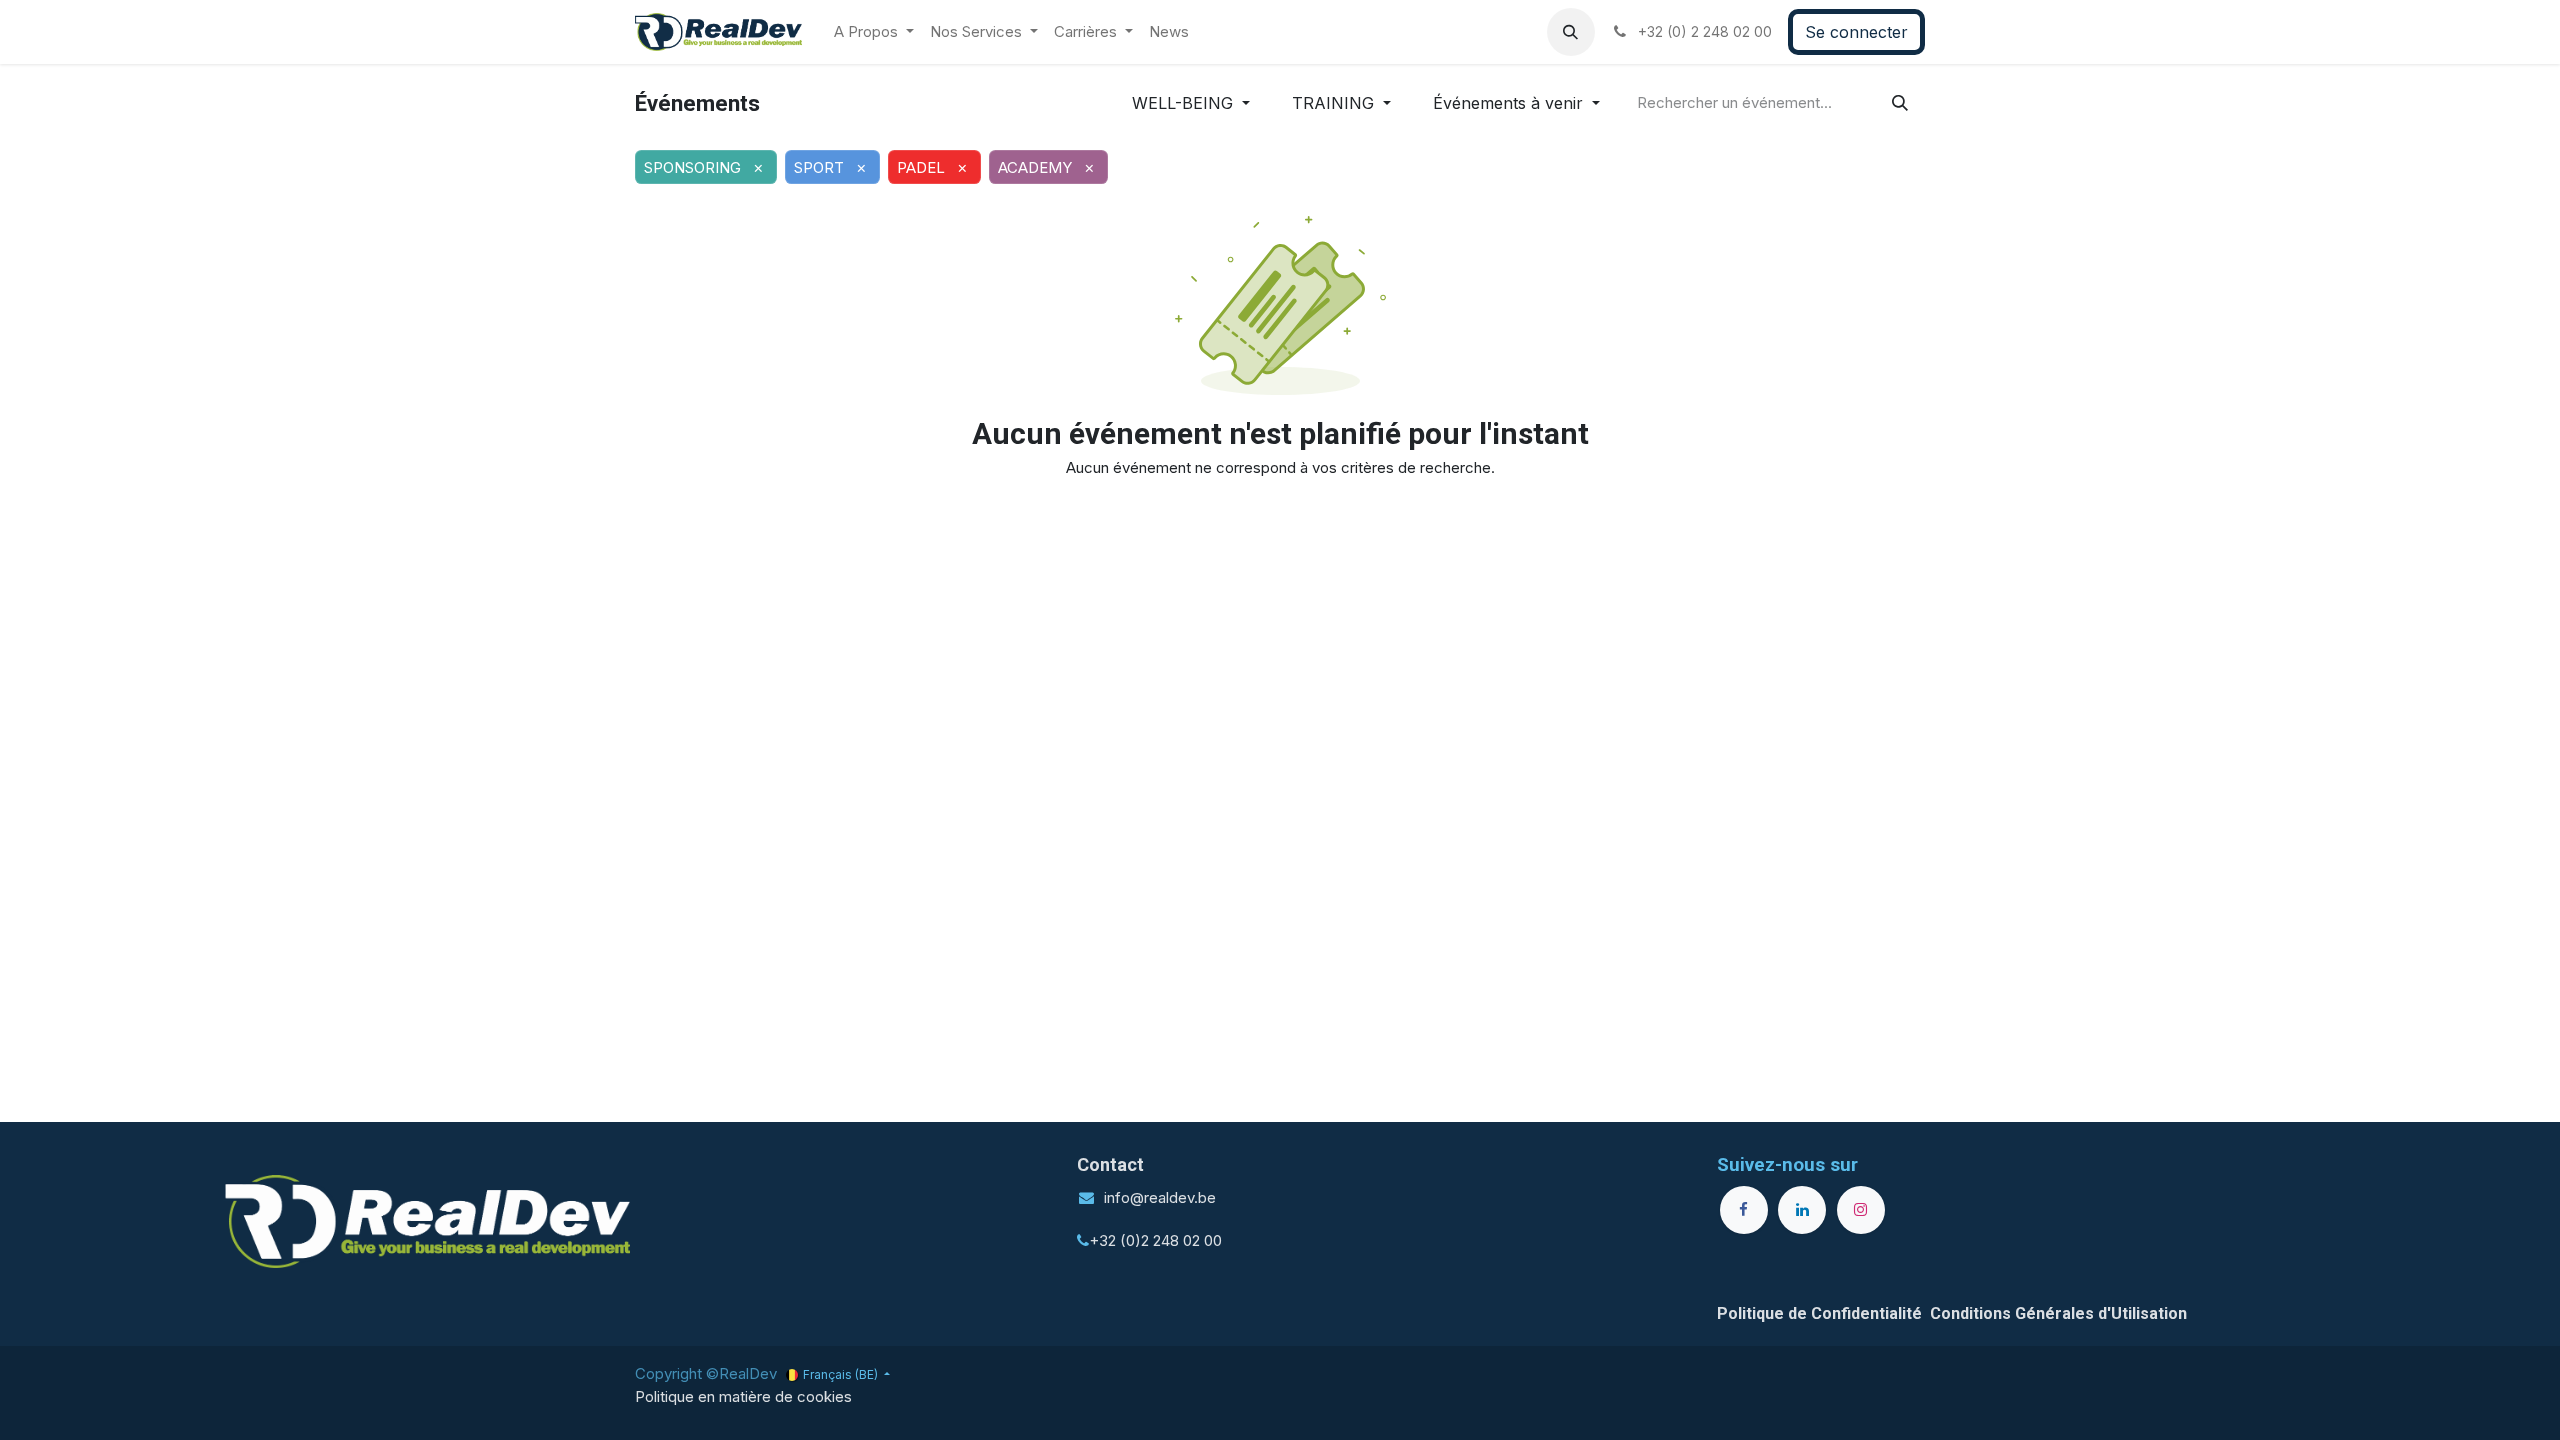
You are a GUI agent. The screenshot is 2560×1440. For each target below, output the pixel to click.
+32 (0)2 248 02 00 (1155, 1240)
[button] (1571, 32)
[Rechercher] (1900, 103)
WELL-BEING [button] (1185, 103)
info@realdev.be (1160, 1197)
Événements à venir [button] (1510, 103)
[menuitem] (874, 32)
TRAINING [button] (1335, 103)
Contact (1110, 1164)
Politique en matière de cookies (743, 1396)
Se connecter (1856, 32)
